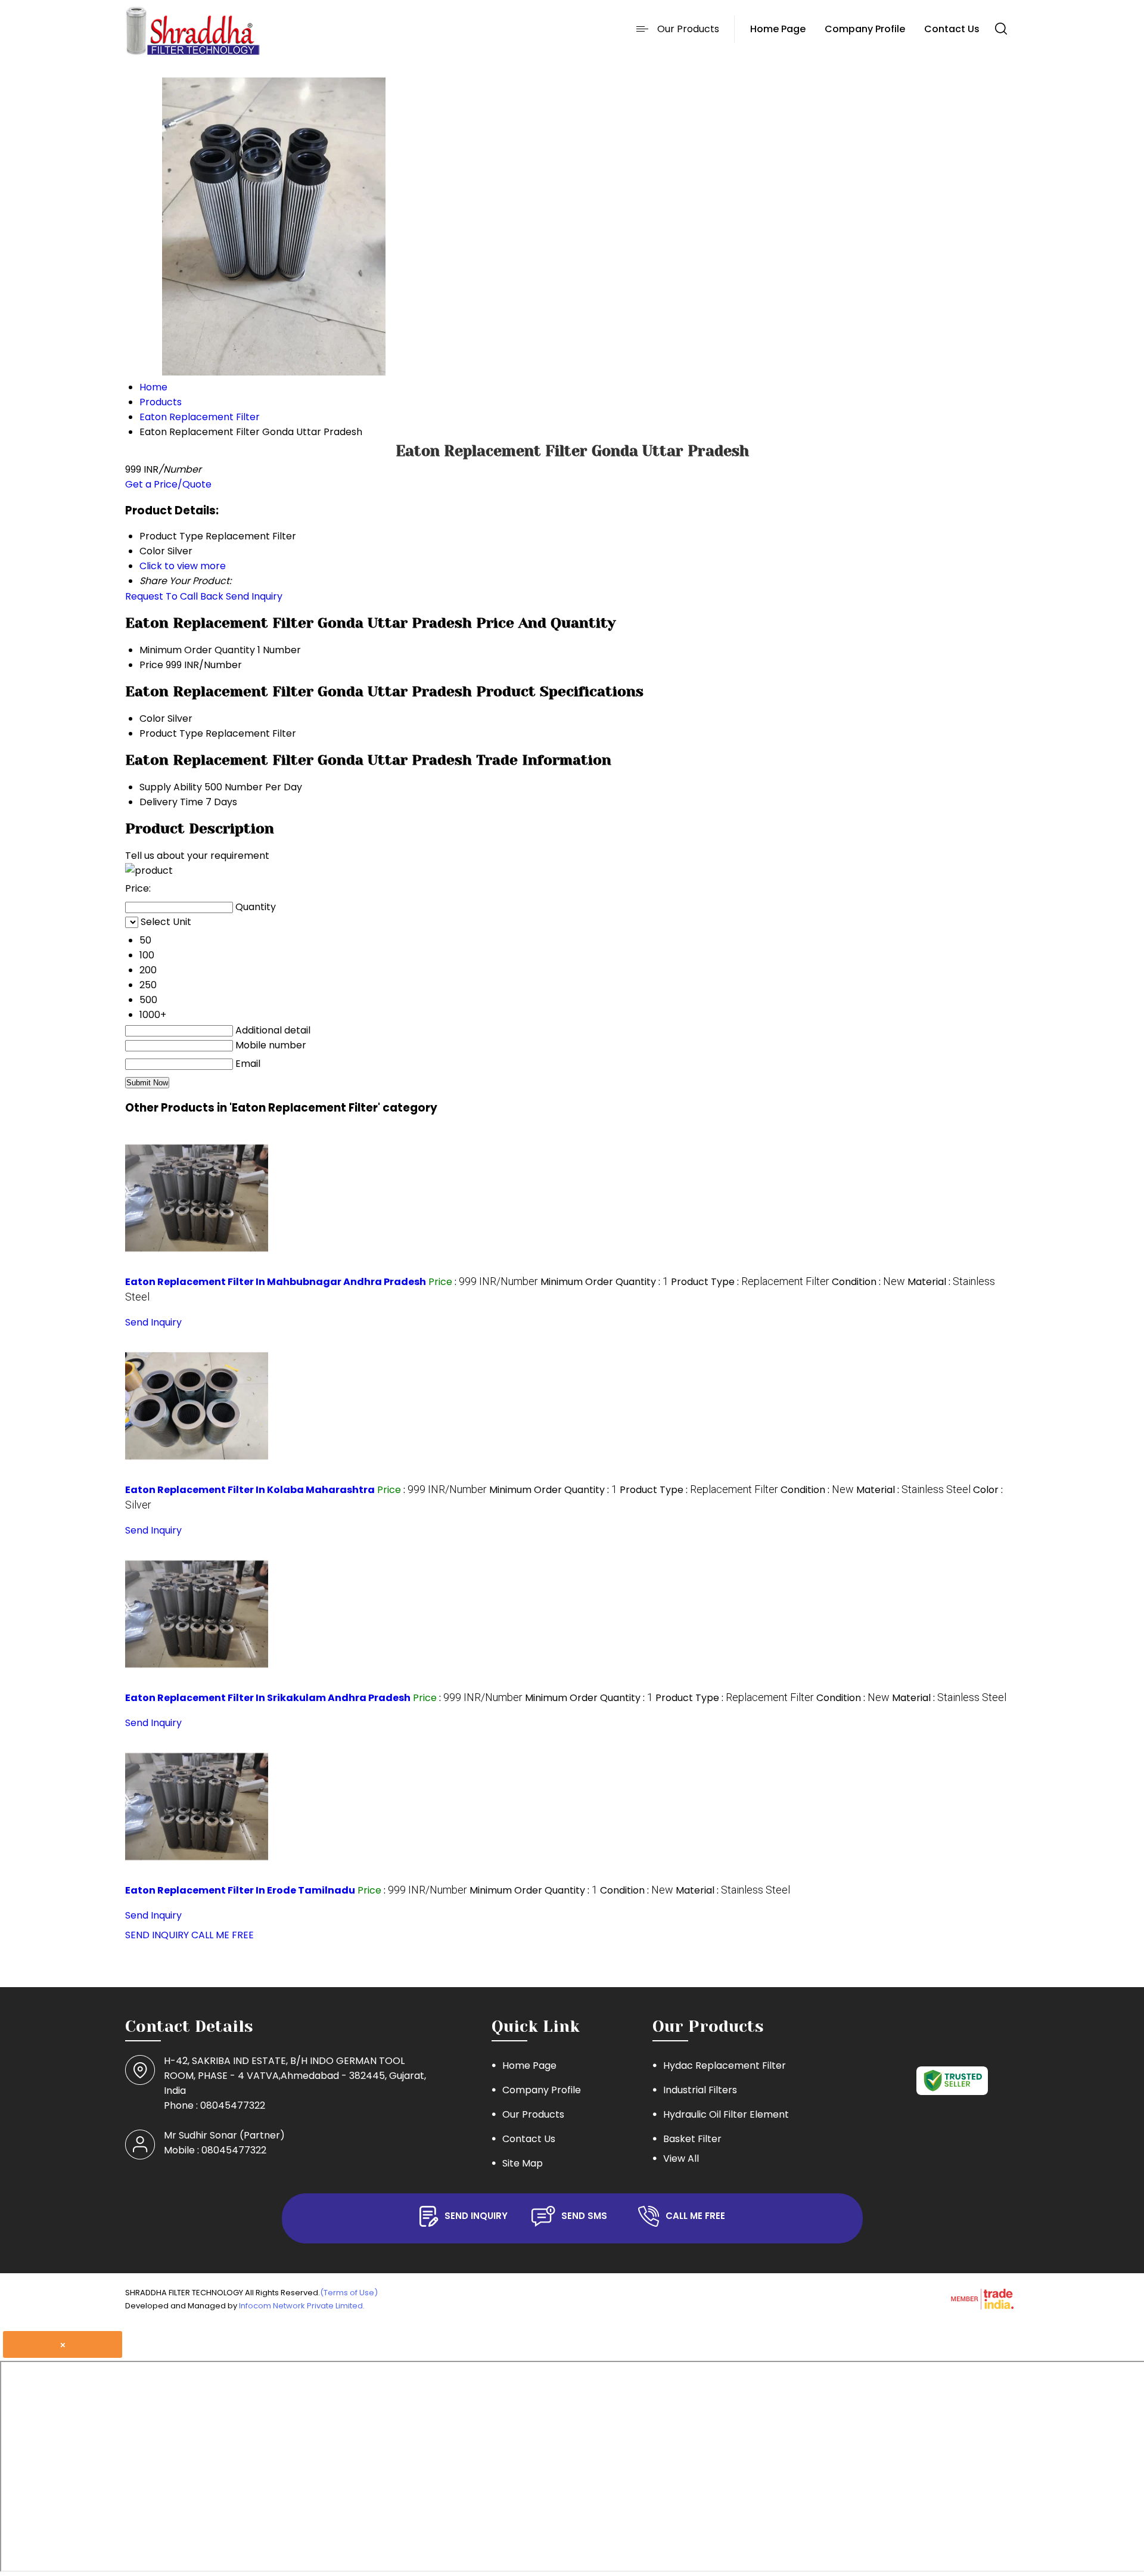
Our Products (688, 29)
